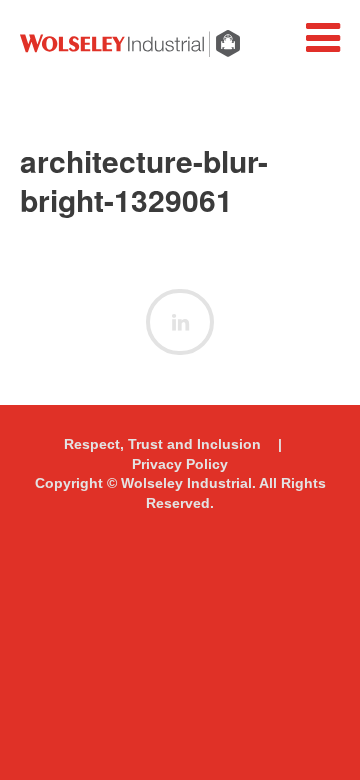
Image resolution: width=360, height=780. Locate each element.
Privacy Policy (180, 464)
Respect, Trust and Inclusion (162, 444)
